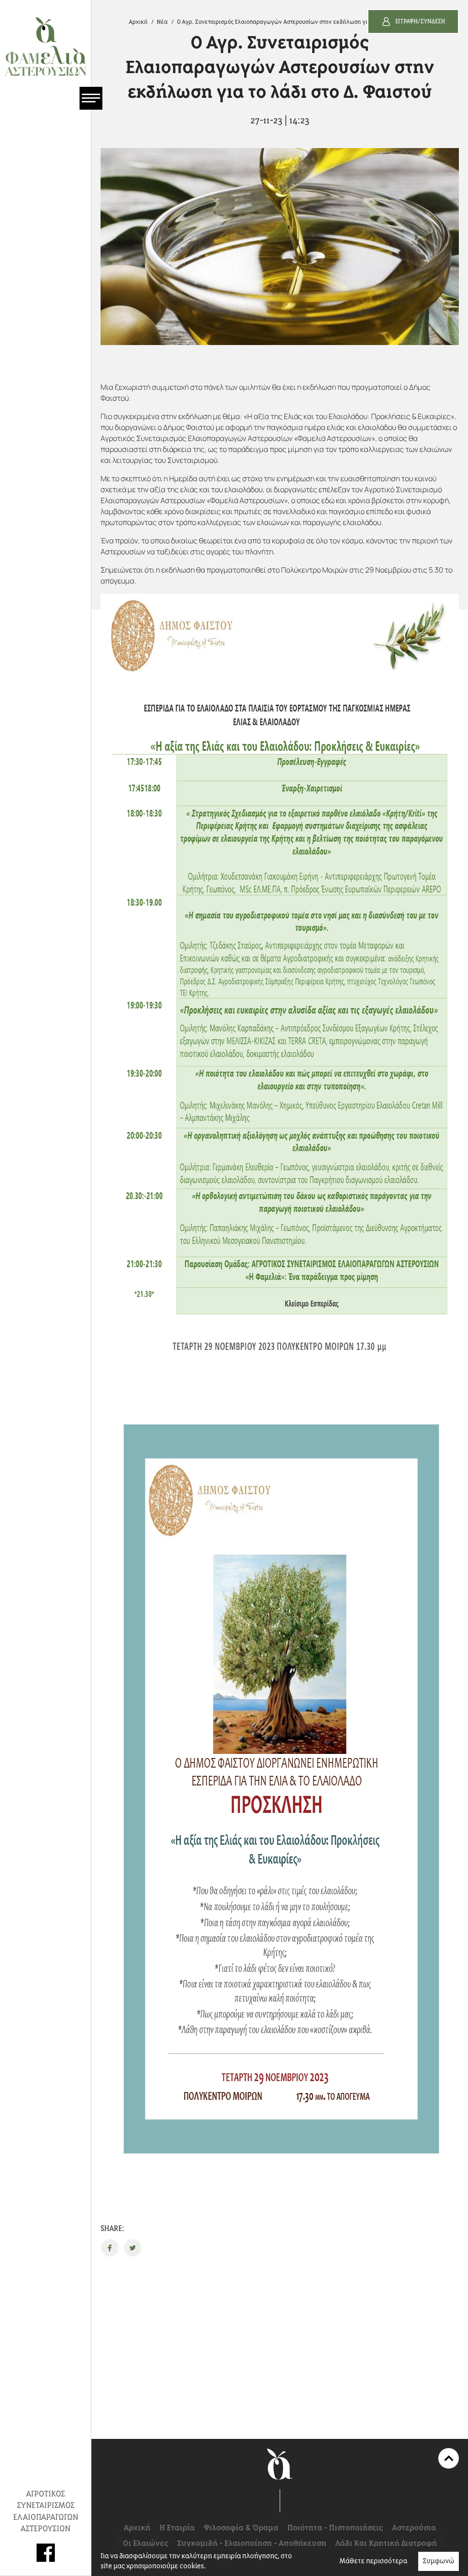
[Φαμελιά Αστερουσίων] (45, 46)
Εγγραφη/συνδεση (420, 21)
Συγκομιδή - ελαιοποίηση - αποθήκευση (252, 2544)
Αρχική (138, 22)
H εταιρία (177, 2528)
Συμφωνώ (439, 2561)
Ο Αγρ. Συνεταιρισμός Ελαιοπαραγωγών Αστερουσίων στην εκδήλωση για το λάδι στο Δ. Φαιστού (304, 22)
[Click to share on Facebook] (110, 2248)
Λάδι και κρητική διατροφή (386, 2544)
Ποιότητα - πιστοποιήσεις (335, 2528)
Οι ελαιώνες (146, 2544)
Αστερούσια (414, 2528)
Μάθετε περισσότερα (373, 2561)
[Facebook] (46, 2553)
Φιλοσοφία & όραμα (241, 2528)
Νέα (162, 22)
